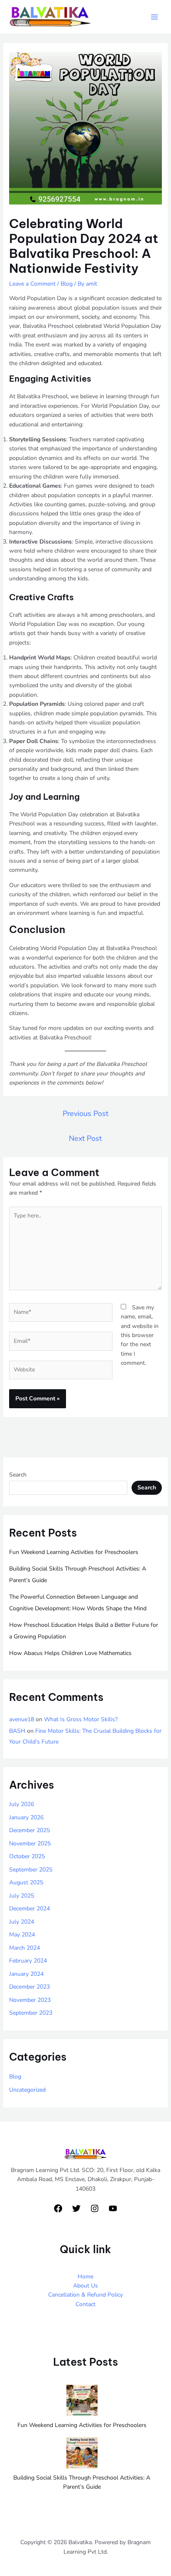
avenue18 (22, 1719)
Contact (85, 2304)
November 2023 (30, 2000)
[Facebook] (58, 2208)
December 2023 (29, 1987)
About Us (85, 2286)
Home (85, 2277)
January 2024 (26, 1974)
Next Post (85, 1138)
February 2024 (28, 1961)
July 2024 (22, 1922)
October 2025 (27, 1856)
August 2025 (26, 1882)
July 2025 (22, 1896)
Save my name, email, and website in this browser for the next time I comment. (140, 1335)
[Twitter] (76, 2208)
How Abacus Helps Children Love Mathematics (70, 1653)
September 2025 (31, 1870)
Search (18, 1475)
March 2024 (24, 1948)
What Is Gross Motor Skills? (81, 1719)
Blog (67, 284)
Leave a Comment (32, 284)
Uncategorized (27, 2090)
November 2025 (30, 1844)
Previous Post (85, 1114)
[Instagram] (95, 2208)
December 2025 (29, 1830)
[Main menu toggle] (154, 17)
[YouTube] (113, 2208)
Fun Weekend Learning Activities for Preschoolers (74, 1552)
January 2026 (26, 1817)
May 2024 (22, 1935)
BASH (17, 1731)
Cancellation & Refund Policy (85, 2295)
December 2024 (29, 1909)
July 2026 (22, 1804)
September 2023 (31, 2013)
